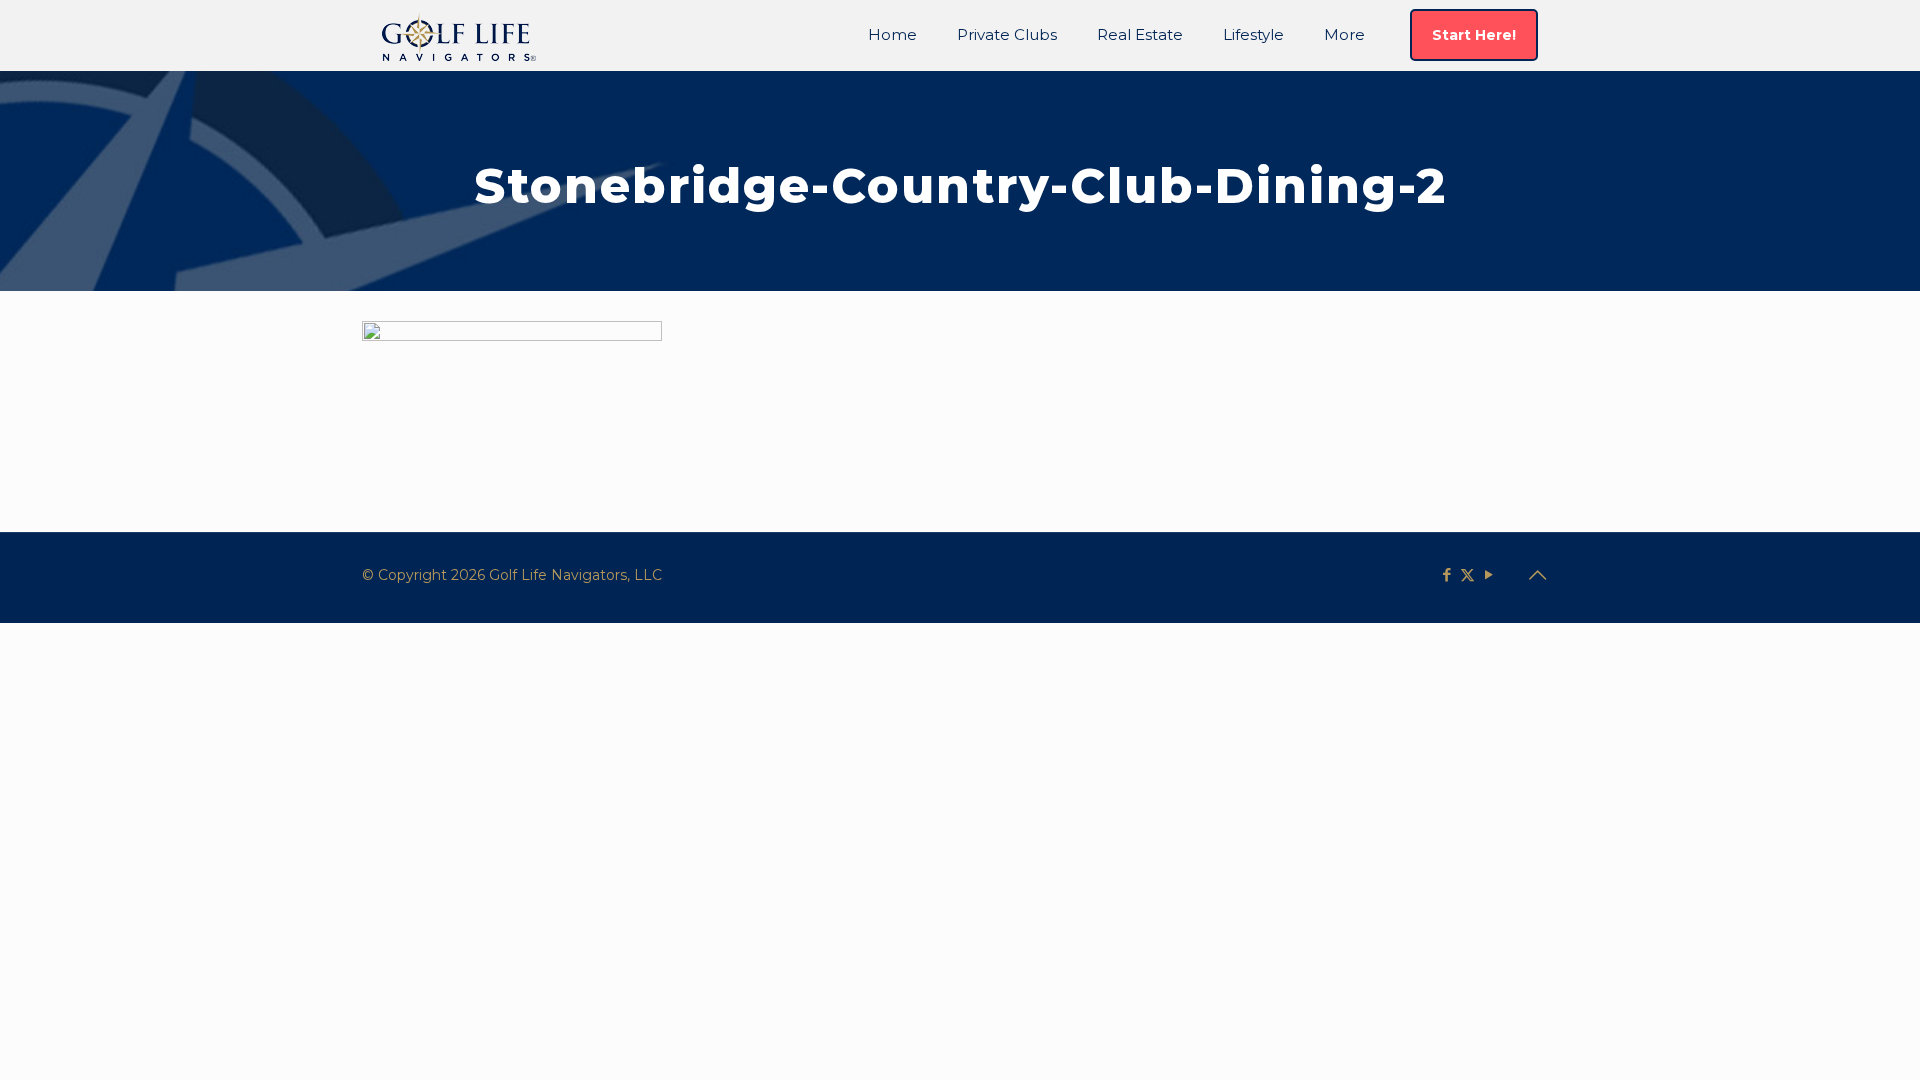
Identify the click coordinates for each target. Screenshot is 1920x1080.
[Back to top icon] (1537, 575)
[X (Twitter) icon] (1467, 574)
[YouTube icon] (1488, 574)
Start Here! (1474, 35)
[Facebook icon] (1446, 574)
